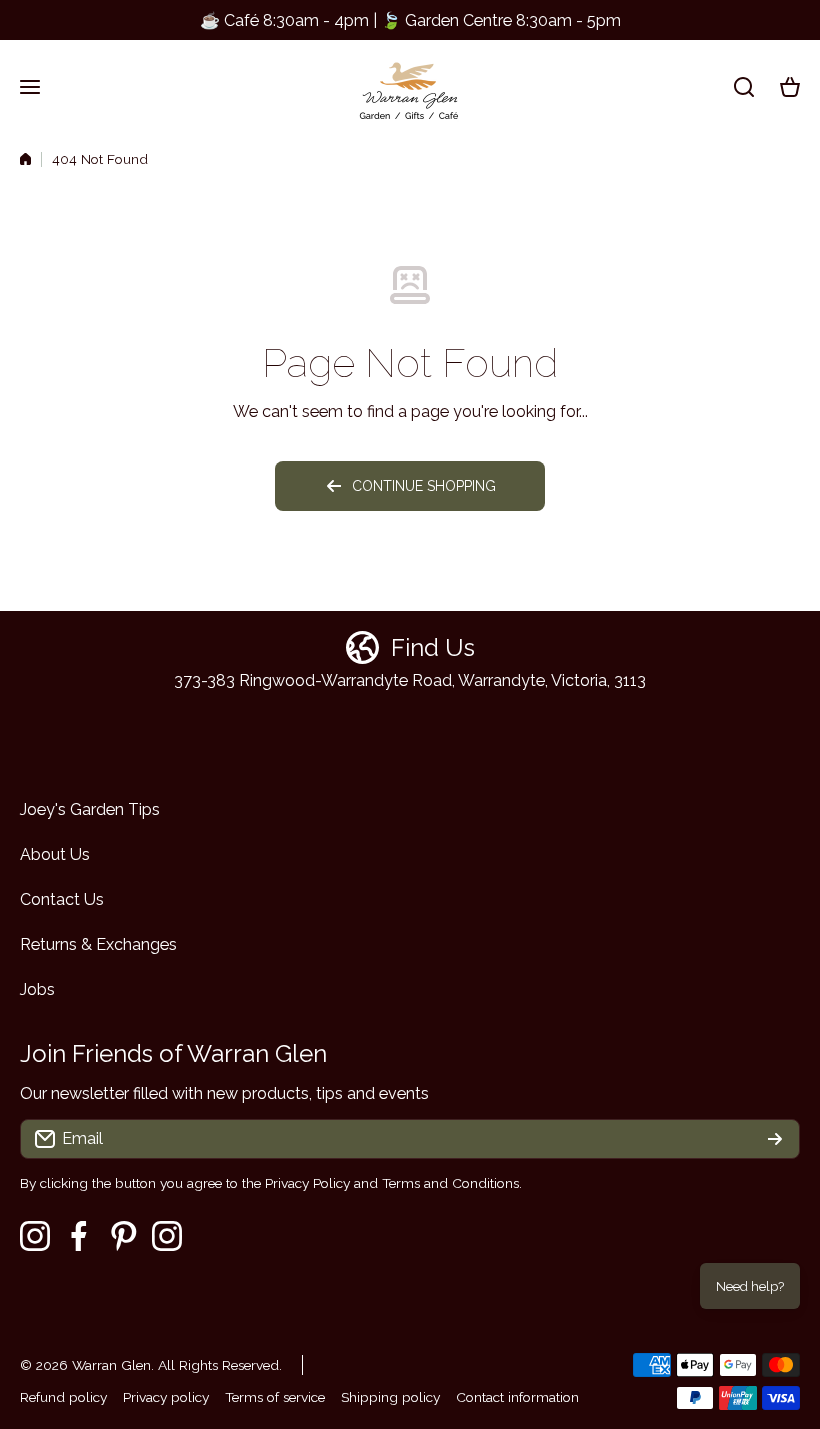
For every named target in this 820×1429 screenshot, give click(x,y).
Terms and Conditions (450, 1183)
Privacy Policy (307, 1183)
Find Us (433, 647)
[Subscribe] (775, 1139)
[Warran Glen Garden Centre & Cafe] (410, 86)
